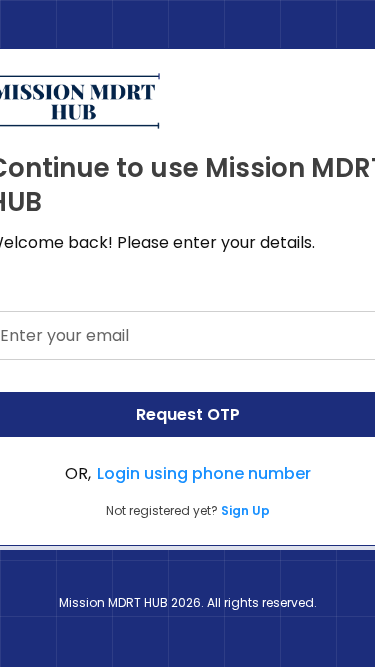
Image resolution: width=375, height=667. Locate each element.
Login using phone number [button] (204, 473)
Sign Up (245, 510)
